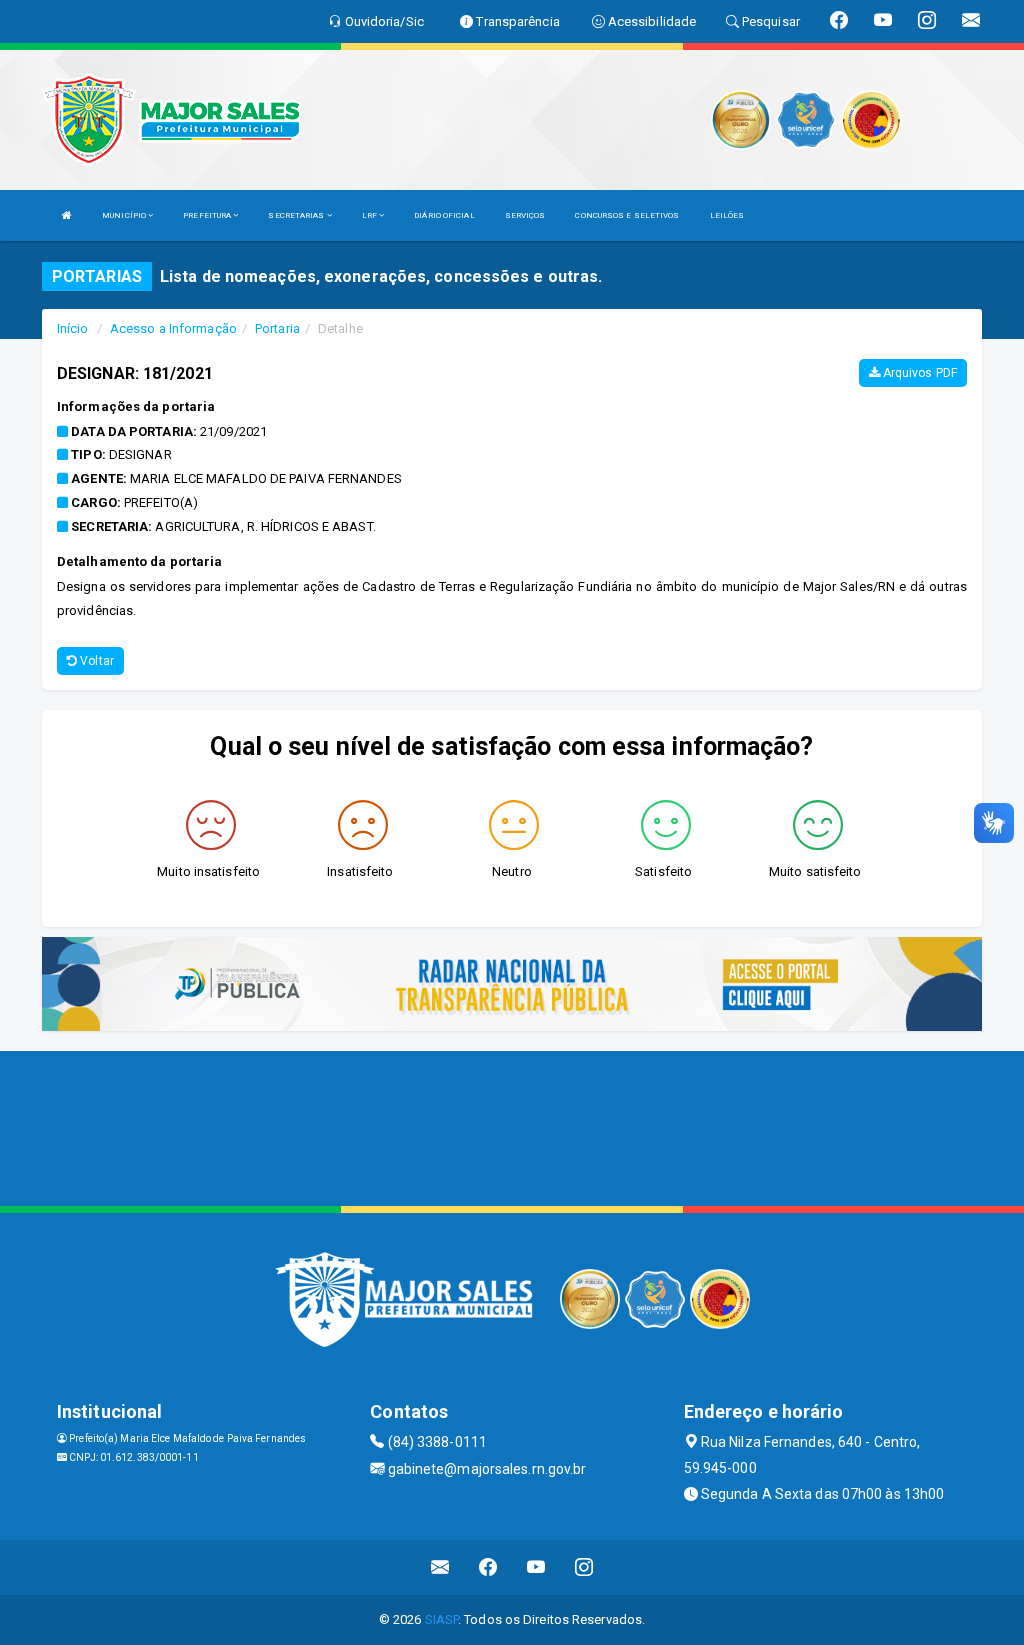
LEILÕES (727, 215)
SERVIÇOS (525, 215)
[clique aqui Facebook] (488, 1567)
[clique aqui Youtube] (536, 1567)
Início (73, 328)
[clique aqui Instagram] (584, 1567)
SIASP (442, 1619)
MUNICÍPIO (125, 215)
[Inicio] (67, 215)
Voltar (95, 661)
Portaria (277, 328)
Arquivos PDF (918, 373)
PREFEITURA (208, 215)
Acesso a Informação (173, 328)
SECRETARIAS (297, 215)
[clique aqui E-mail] (440, 1567)
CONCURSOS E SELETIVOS (627, 215)
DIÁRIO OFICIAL (444, 215)
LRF (370, 215)
